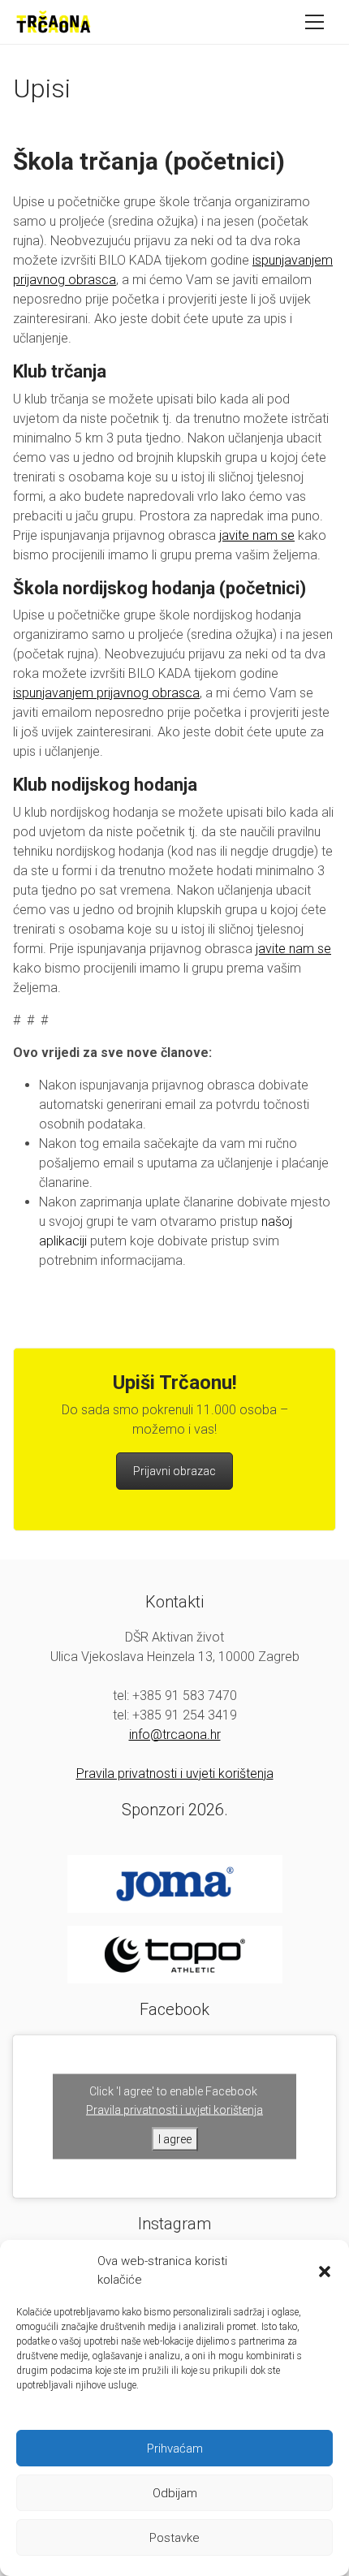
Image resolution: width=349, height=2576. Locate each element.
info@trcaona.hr (175, 1735)
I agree (175, 2139)
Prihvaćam (175, 2449)
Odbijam (175, 2493)
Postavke (174, 2538)
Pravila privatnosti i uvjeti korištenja (175, 1773)
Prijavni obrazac (174, 1471)
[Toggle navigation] (319, 22)
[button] (325, 2271)
